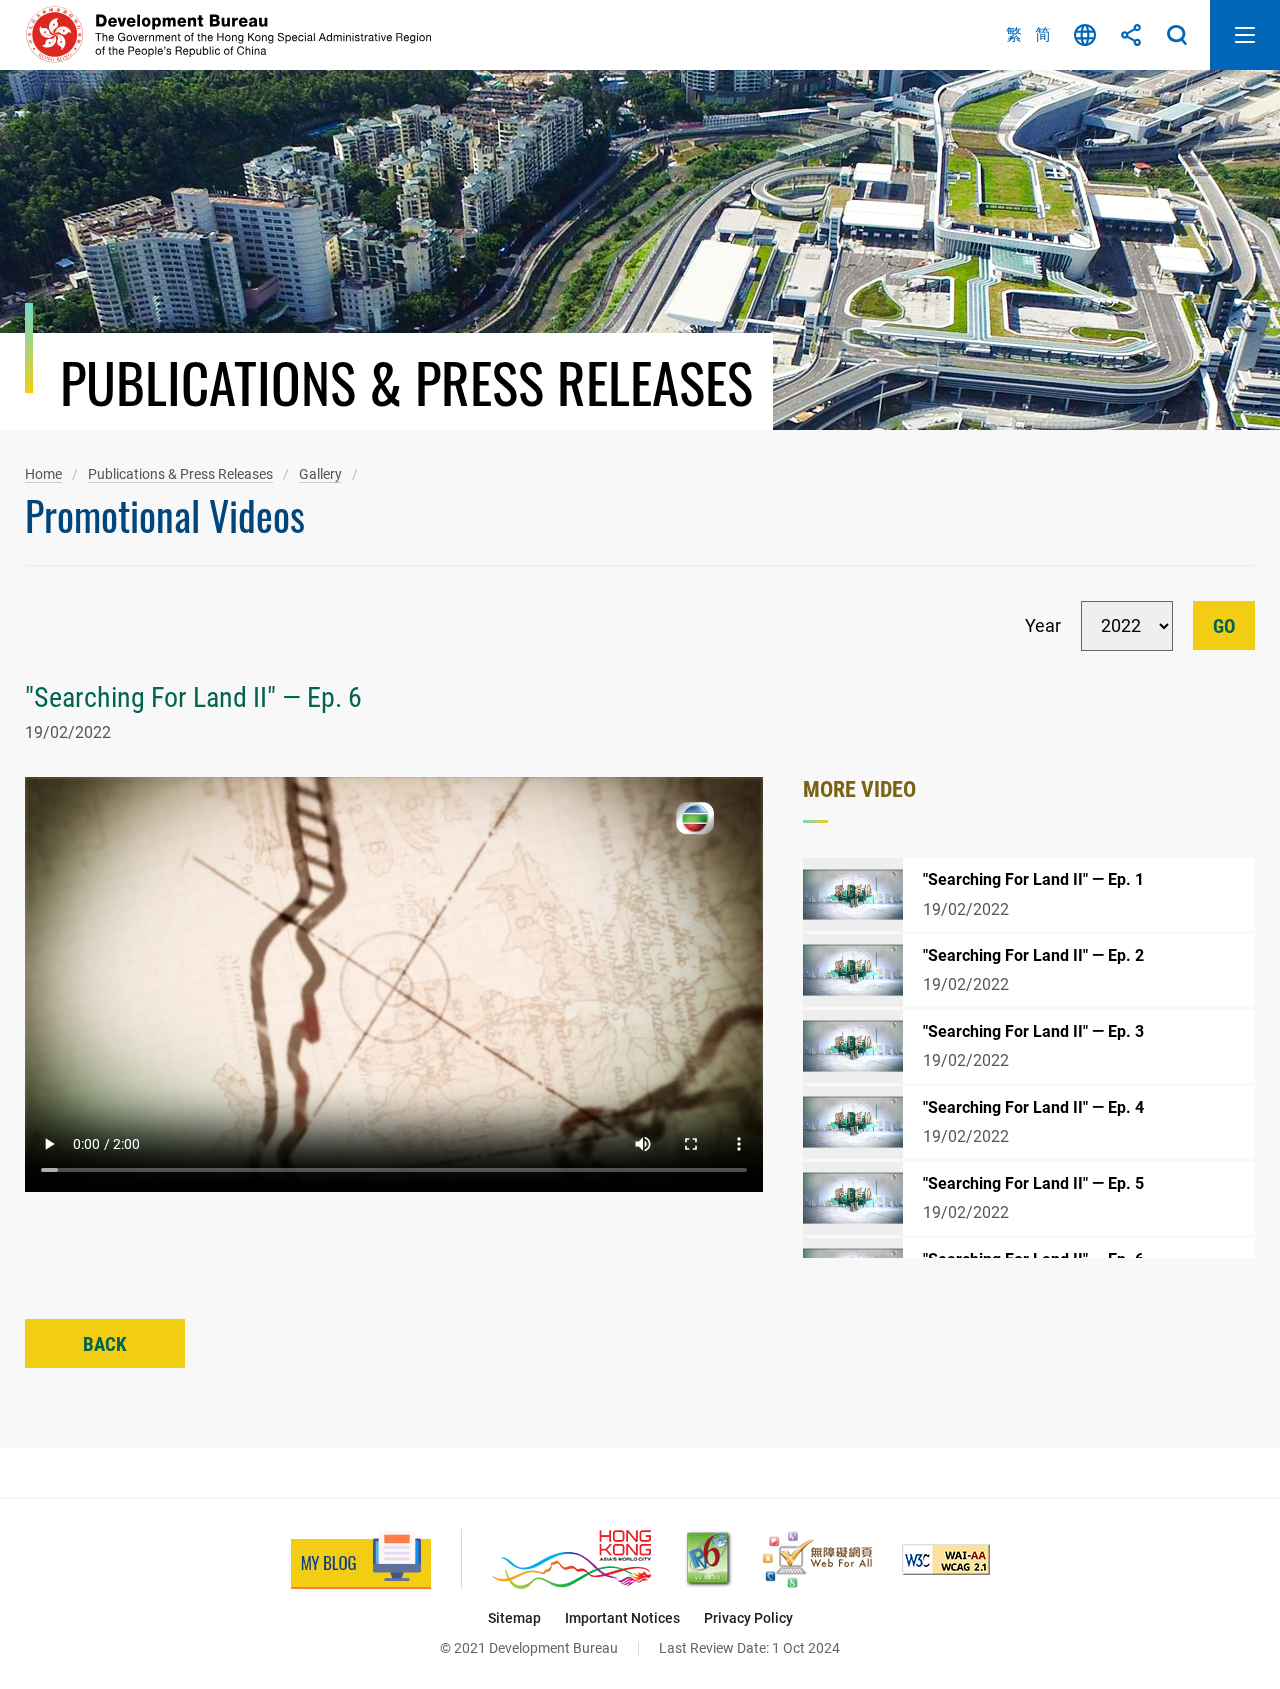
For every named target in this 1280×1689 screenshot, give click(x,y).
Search (1177, 35)
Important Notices (622, 1618)
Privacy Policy (748, 1618)
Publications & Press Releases (180, 474)
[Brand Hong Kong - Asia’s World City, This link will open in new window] (571, 1559)
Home (43, 474)
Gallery (320, 474)
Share (1131, 35)
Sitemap (514, 1618)
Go (1224, 626)
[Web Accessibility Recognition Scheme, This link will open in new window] (817, 1559)
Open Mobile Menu (1245, 35)
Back (105, 1344)
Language (1085, 35)
